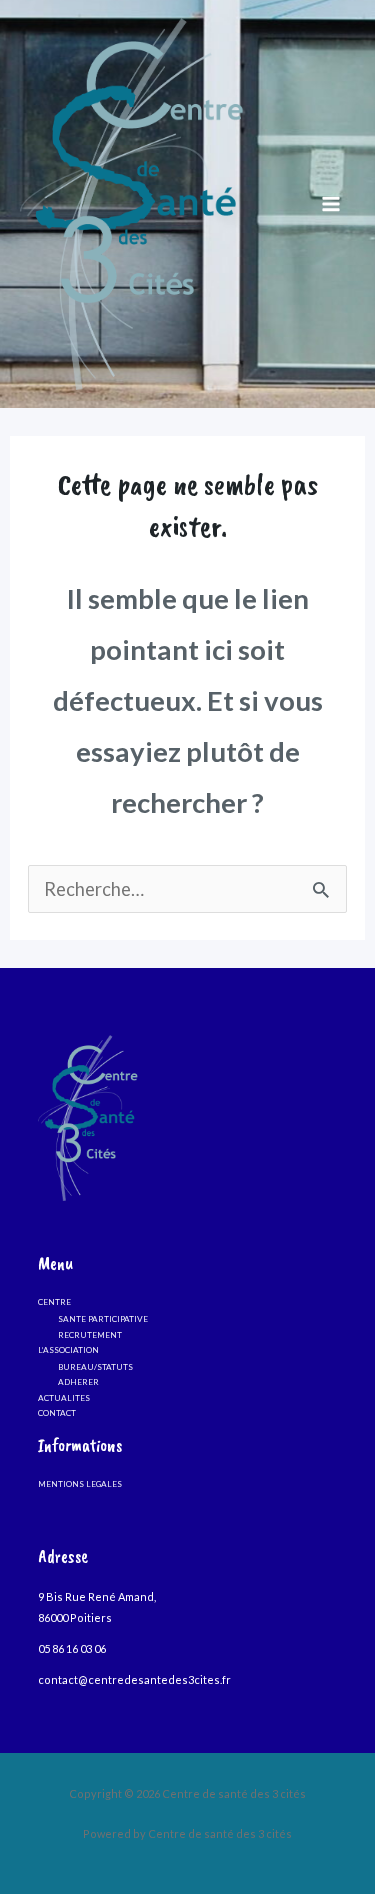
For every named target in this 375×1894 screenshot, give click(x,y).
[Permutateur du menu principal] (331, 204)
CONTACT (57, 1413)
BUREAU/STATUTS (95, 1367)
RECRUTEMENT (90, 1335)
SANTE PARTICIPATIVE (103, 1319)
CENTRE (54, 1302)
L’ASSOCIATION (68, 1350)
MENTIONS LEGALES (80, 1484)
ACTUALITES (64, 1398)
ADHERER (78, 1382)
